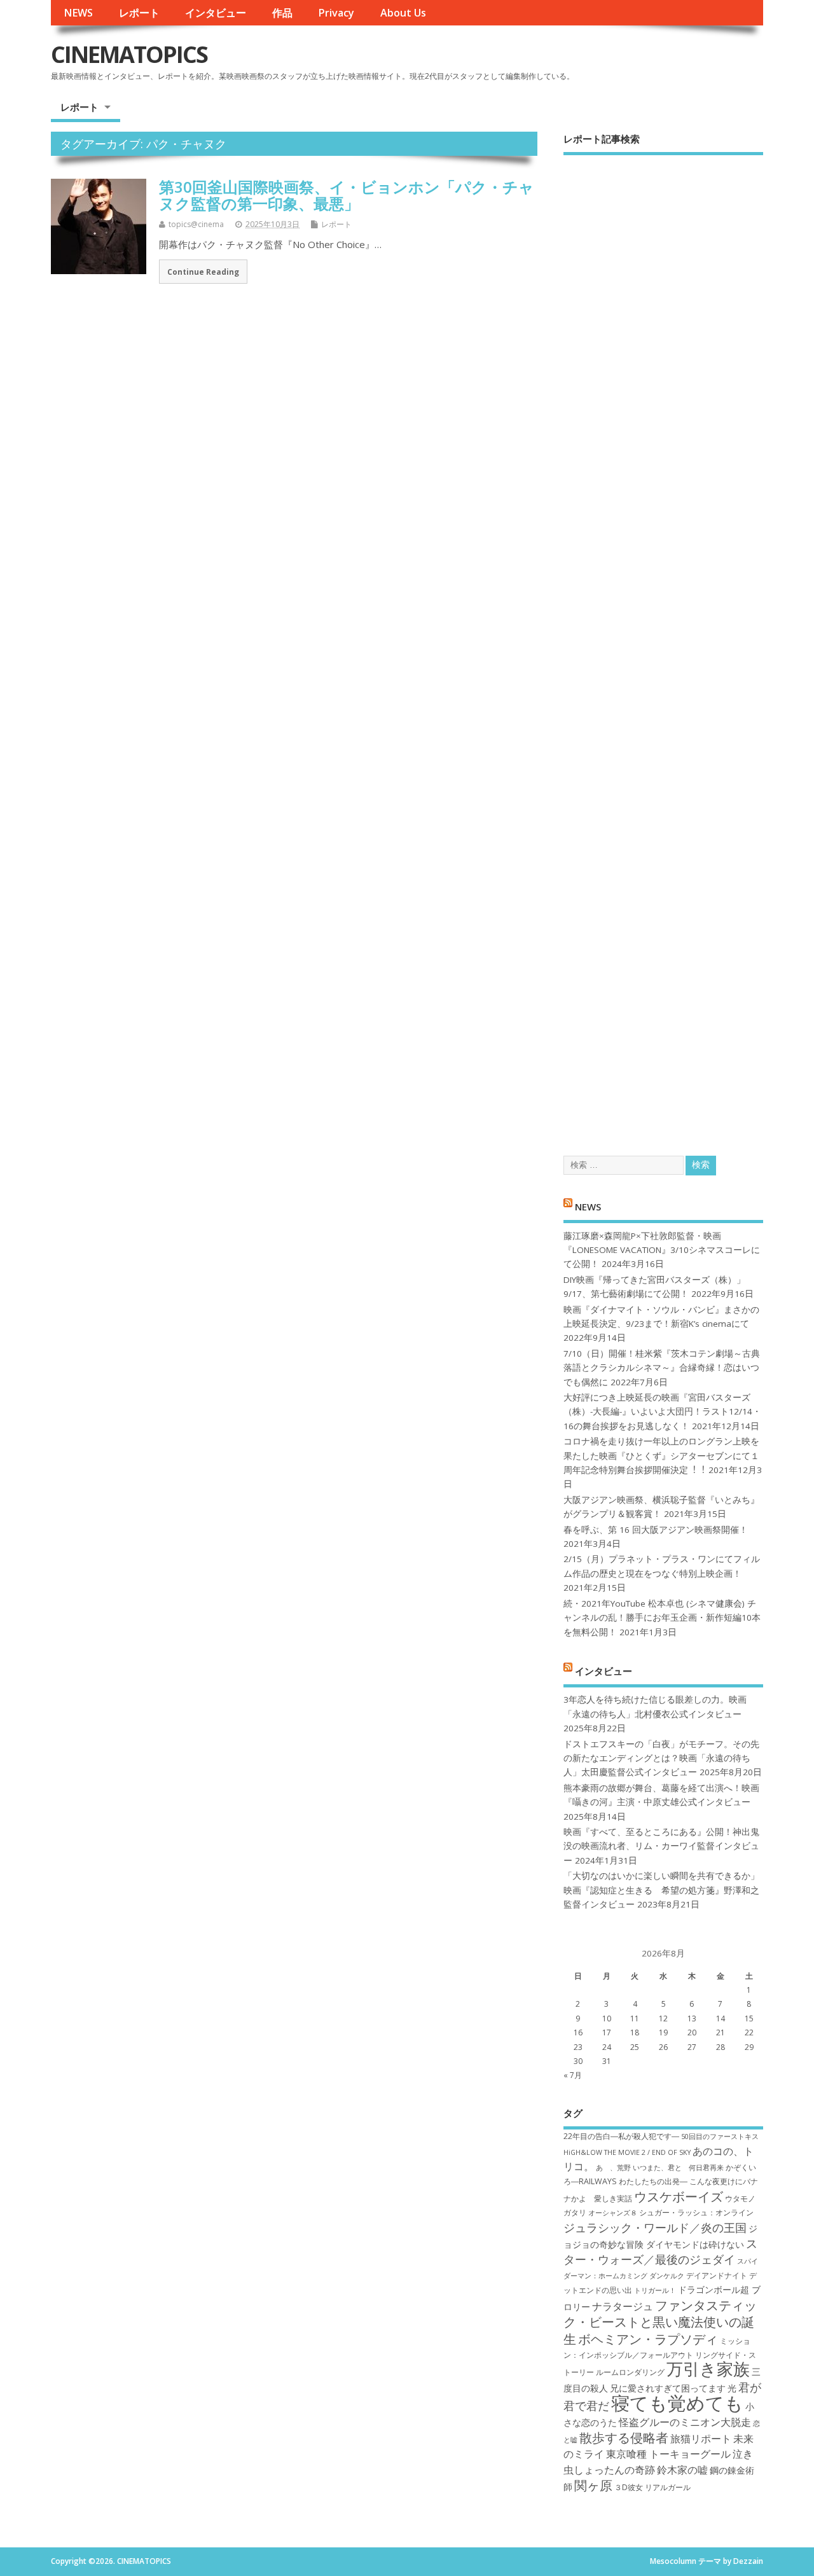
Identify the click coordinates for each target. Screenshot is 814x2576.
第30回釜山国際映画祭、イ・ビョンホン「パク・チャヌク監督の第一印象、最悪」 (347, 195)
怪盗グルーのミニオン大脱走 (685, 2422)
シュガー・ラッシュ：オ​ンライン (696, 2212)
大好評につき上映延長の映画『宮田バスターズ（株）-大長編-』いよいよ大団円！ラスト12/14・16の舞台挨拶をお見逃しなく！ (662, 1412)
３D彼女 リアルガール (652, 2487)
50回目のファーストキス (720, 2136)
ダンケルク (667, 2276)
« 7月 (573, 2075)
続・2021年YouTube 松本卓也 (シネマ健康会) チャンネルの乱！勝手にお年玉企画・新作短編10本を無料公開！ (662, 1618)
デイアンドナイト (717, 2275)
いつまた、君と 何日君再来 (678, 2168)
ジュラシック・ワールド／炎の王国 (655, 2227)
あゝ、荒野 (613, 2168)
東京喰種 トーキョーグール (668, 2454)
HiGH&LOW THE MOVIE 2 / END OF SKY (627, 2152)
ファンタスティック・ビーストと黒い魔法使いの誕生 (660, 2322)
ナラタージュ (623, 2306)
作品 (282, 13)
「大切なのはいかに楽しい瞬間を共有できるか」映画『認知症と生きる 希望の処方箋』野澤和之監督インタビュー (661, 1890)
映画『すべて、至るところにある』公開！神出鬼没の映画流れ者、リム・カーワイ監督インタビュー (661, 1846)
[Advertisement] (663, 644)
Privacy (336, 13)
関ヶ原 (593, 2485)
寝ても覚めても (677, 2403)
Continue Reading (203, 272)
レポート (139, 13)
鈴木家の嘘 (682, 2470)
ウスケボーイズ (679, 2196)
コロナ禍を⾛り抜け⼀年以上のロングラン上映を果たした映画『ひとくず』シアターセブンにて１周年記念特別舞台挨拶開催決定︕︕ (661, 1456)
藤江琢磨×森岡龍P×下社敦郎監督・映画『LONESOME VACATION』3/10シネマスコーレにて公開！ (662, 1250)
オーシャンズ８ (613, 2213)
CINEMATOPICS (129, 54)
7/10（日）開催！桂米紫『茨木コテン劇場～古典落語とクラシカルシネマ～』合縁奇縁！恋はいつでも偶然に (662, 1368)
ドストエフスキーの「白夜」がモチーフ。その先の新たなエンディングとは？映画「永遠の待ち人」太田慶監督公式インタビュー (661, 1758)
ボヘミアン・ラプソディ (648, 2339)
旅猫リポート (701, 2439)
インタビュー (216, 13)
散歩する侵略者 (624, 2437)
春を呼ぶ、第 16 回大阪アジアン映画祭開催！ (656, 1530)
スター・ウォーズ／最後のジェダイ (660, 2251)
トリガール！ (655, 2290)
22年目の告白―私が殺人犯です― (621, 2136)
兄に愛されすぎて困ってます (668, 2388)
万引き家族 (708, 2369)
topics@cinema (196, 224)
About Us (403, 13)
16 (578, 2032)
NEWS (78, 13)
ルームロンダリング (630, 2372)
